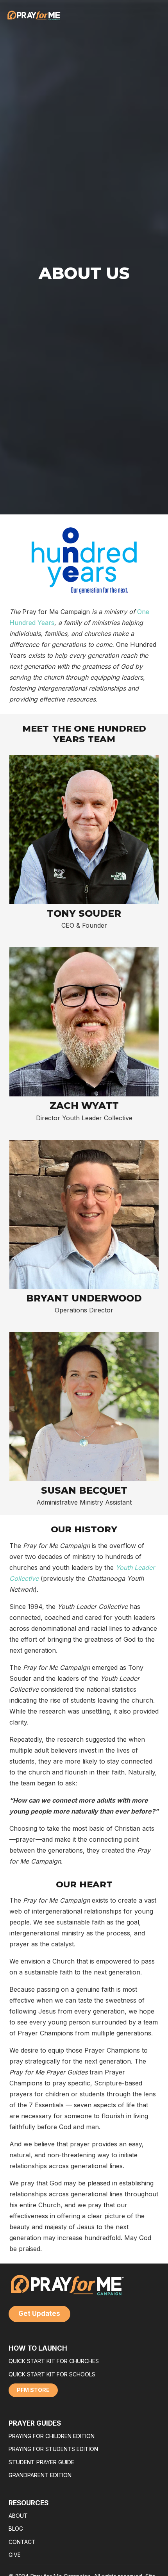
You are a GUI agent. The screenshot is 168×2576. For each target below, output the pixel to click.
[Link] (147, 16)
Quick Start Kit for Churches (54, 2361)
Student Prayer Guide (41, 2462)
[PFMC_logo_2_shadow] (34, 16)
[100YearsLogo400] (84, 560)
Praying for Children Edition (52, 2436)
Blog (16, 2529)
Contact (22, 2542)
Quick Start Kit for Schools (52, 2374)
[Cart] (155, 16)
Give (15, 2555)
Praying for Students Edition (53, 2449)
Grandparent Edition (40, 2475)
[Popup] (84, 830)
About (18, 2516)
